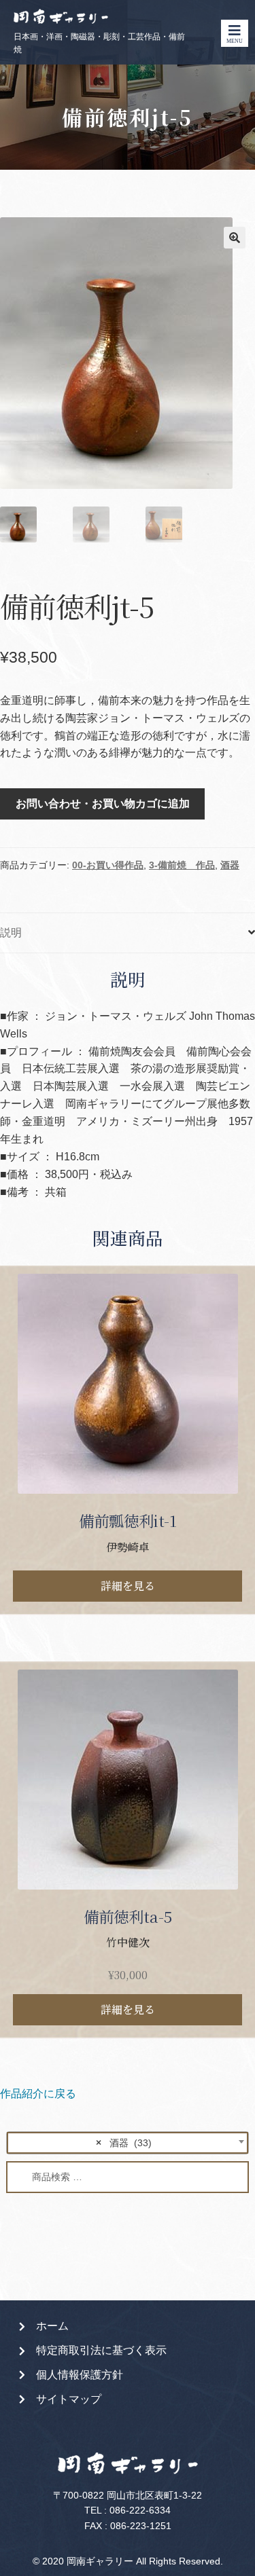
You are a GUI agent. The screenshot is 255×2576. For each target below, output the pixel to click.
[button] (235, 238)
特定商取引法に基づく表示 (101, 2350)
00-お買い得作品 (108, 865)
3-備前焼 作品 (182, 865)
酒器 (230, 865)
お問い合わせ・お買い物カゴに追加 (103, 804)
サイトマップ (69, 2399)
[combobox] (128, 2143)
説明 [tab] (11, 933)
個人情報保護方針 (80, 2375)
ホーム (52, 2326)
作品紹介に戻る (38, 2094)
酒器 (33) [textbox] (124, 2143)
